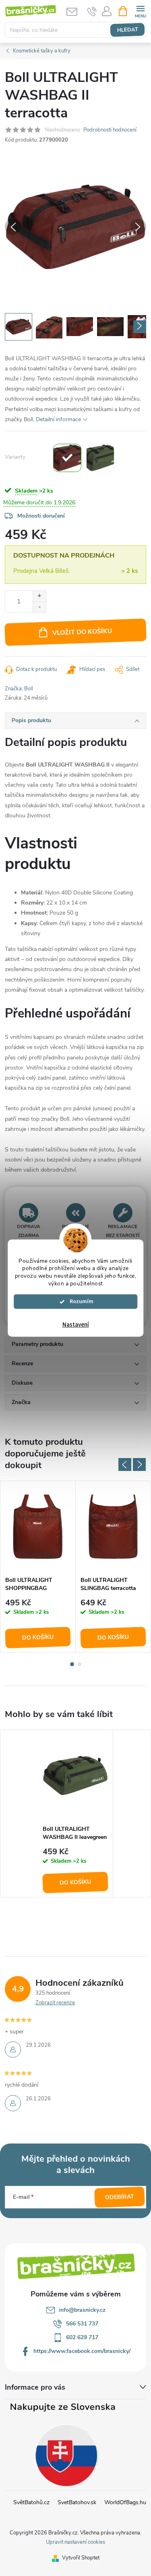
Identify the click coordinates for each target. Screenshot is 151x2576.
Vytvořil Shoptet (81, 2558)
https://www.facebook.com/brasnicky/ (82, 2351)
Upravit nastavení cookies (75, 2542)
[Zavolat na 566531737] (92, 11)
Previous (125, 1465)
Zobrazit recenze (55, 2003)
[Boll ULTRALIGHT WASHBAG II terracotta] (67, 458)
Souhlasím (79, 1302)
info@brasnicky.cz (82, 2310)
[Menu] (140, 11)
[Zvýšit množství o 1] (39, 596)
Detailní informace (58, 419)
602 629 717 (82, 2337)
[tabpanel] (38, 1567)
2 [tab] (79, 1664)
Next (139, 1465)
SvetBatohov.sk (77, 2502)
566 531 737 (82, 2324)
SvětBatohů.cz (31, 2502)
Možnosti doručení (41, 516)
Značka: (19, 689)
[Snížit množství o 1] (39, 607)
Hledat (127, 30)
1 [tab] (72, 1664)
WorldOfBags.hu (125, 2502)
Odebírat (120, 2197)
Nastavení (76, 1325)
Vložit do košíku (82, 632)
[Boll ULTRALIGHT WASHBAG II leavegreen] (100, 458)
